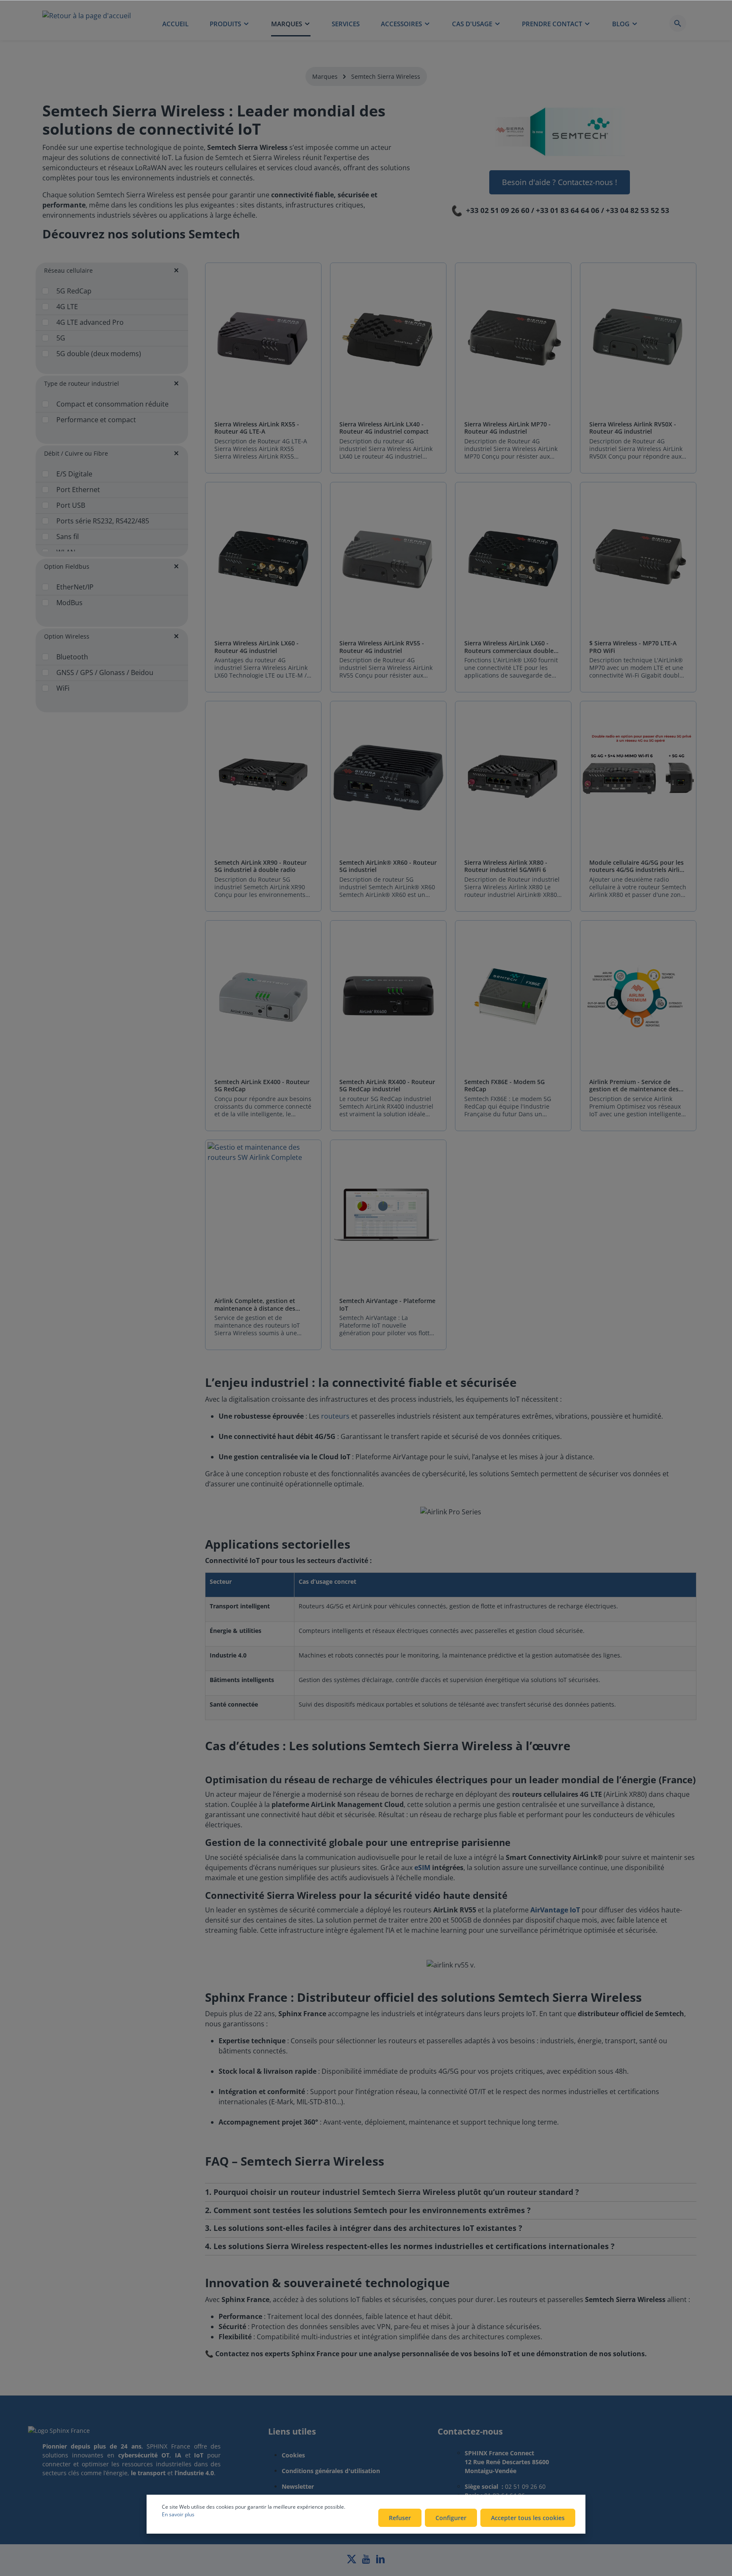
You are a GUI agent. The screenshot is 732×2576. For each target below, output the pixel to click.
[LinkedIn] (380, 2561)
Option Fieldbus (67, 566)
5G (61, 338)
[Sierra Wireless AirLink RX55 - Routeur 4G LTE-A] (263, 339)
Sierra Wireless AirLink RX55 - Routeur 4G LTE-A (257, 428)
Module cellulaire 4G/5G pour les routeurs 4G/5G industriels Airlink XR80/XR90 (638, 866)
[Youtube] (367, 2561)
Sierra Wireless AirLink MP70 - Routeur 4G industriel (507, 428)
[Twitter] (352, 2561)
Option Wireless (67, 636)
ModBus (69, 603)
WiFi (63, 688)
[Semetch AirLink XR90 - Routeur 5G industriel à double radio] (263, 778)
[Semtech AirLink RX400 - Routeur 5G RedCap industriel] (388, 997)
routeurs (335, 1416)
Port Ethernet (78, 490)
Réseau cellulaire (68, 270)
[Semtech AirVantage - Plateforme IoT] (388, 1216)
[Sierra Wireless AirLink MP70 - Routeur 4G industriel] (513, 339)
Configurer (451, 2518)
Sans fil (68, 537)
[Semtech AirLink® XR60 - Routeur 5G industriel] (388, 778)
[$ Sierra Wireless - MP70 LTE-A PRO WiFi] (638, 559)
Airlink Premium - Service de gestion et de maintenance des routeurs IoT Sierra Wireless (634, 1086)
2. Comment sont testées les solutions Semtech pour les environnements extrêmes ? (368, 2211)
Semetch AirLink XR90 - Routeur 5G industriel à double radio (261, 866)
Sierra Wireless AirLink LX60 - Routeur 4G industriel (256, 647)
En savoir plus (178, 2514)
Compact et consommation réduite (112, 404)
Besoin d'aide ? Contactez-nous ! (560, 182)
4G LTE (67, 307)
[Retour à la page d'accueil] (87, 23)
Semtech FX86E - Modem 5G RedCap (505, 1086)
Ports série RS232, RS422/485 (103, 521)
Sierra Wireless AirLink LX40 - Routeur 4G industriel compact (384, 428)
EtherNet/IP (75, 587)
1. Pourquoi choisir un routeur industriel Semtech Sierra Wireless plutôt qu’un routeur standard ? (392, 2192)
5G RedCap (74, 291)
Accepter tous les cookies (528, 2518)
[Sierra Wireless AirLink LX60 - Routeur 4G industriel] (263, 559)
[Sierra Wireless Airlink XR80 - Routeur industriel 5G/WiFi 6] (513, 778)
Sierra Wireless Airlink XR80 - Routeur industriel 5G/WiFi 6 (506, 866)
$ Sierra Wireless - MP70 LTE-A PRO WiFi (633, 647)
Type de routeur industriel (82, 383)
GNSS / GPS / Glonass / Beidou (105, 672)
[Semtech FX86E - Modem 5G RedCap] (513, 997)
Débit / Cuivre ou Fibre (76, 453)
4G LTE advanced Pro (90, 322)
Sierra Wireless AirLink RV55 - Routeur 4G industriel (382, 647)
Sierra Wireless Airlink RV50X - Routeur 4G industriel (633, 428)
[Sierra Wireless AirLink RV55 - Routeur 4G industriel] (388, 559)
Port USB (71, 505)
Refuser (400, 2518)
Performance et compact (96, 420)
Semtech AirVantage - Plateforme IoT (387, 1305)
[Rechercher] (678, 23)
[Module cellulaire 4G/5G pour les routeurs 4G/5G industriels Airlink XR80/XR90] (638, 778)
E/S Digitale (74, 474)
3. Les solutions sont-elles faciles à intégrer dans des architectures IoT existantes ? (364, 2228)
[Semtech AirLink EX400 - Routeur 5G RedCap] (263, 997)
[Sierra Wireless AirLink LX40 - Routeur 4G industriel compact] (388, 339)
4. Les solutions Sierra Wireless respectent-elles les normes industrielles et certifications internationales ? (410, 2247)
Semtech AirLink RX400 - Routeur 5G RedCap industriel (387, 1086)
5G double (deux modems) (99, 354)
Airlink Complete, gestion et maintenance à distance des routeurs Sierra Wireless (255, 1305)
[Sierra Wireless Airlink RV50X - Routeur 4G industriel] (638, 339)
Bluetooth (72, 657)
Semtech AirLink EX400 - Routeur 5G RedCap (262, 1086)
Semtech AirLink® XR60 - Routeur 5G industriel (388, 866)
